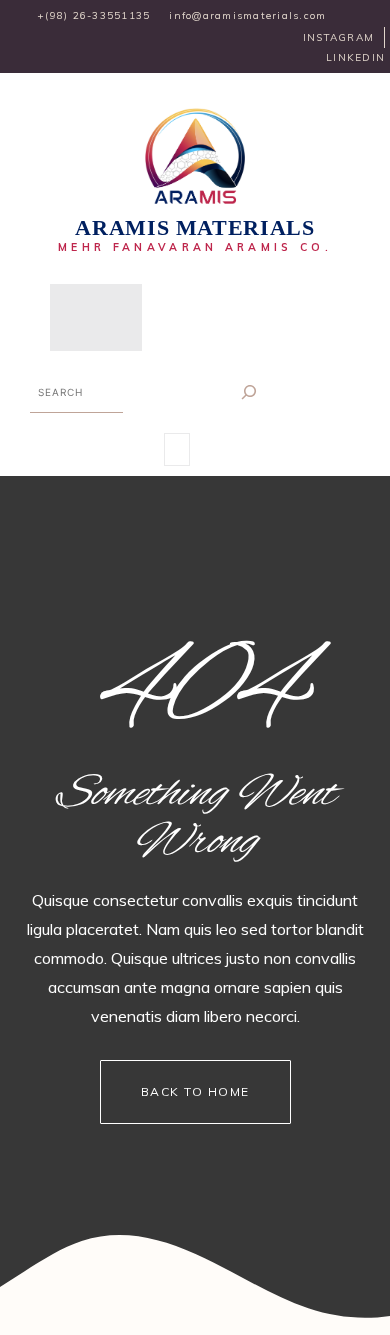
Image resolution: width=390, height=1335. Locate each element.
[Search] (249, 391)
